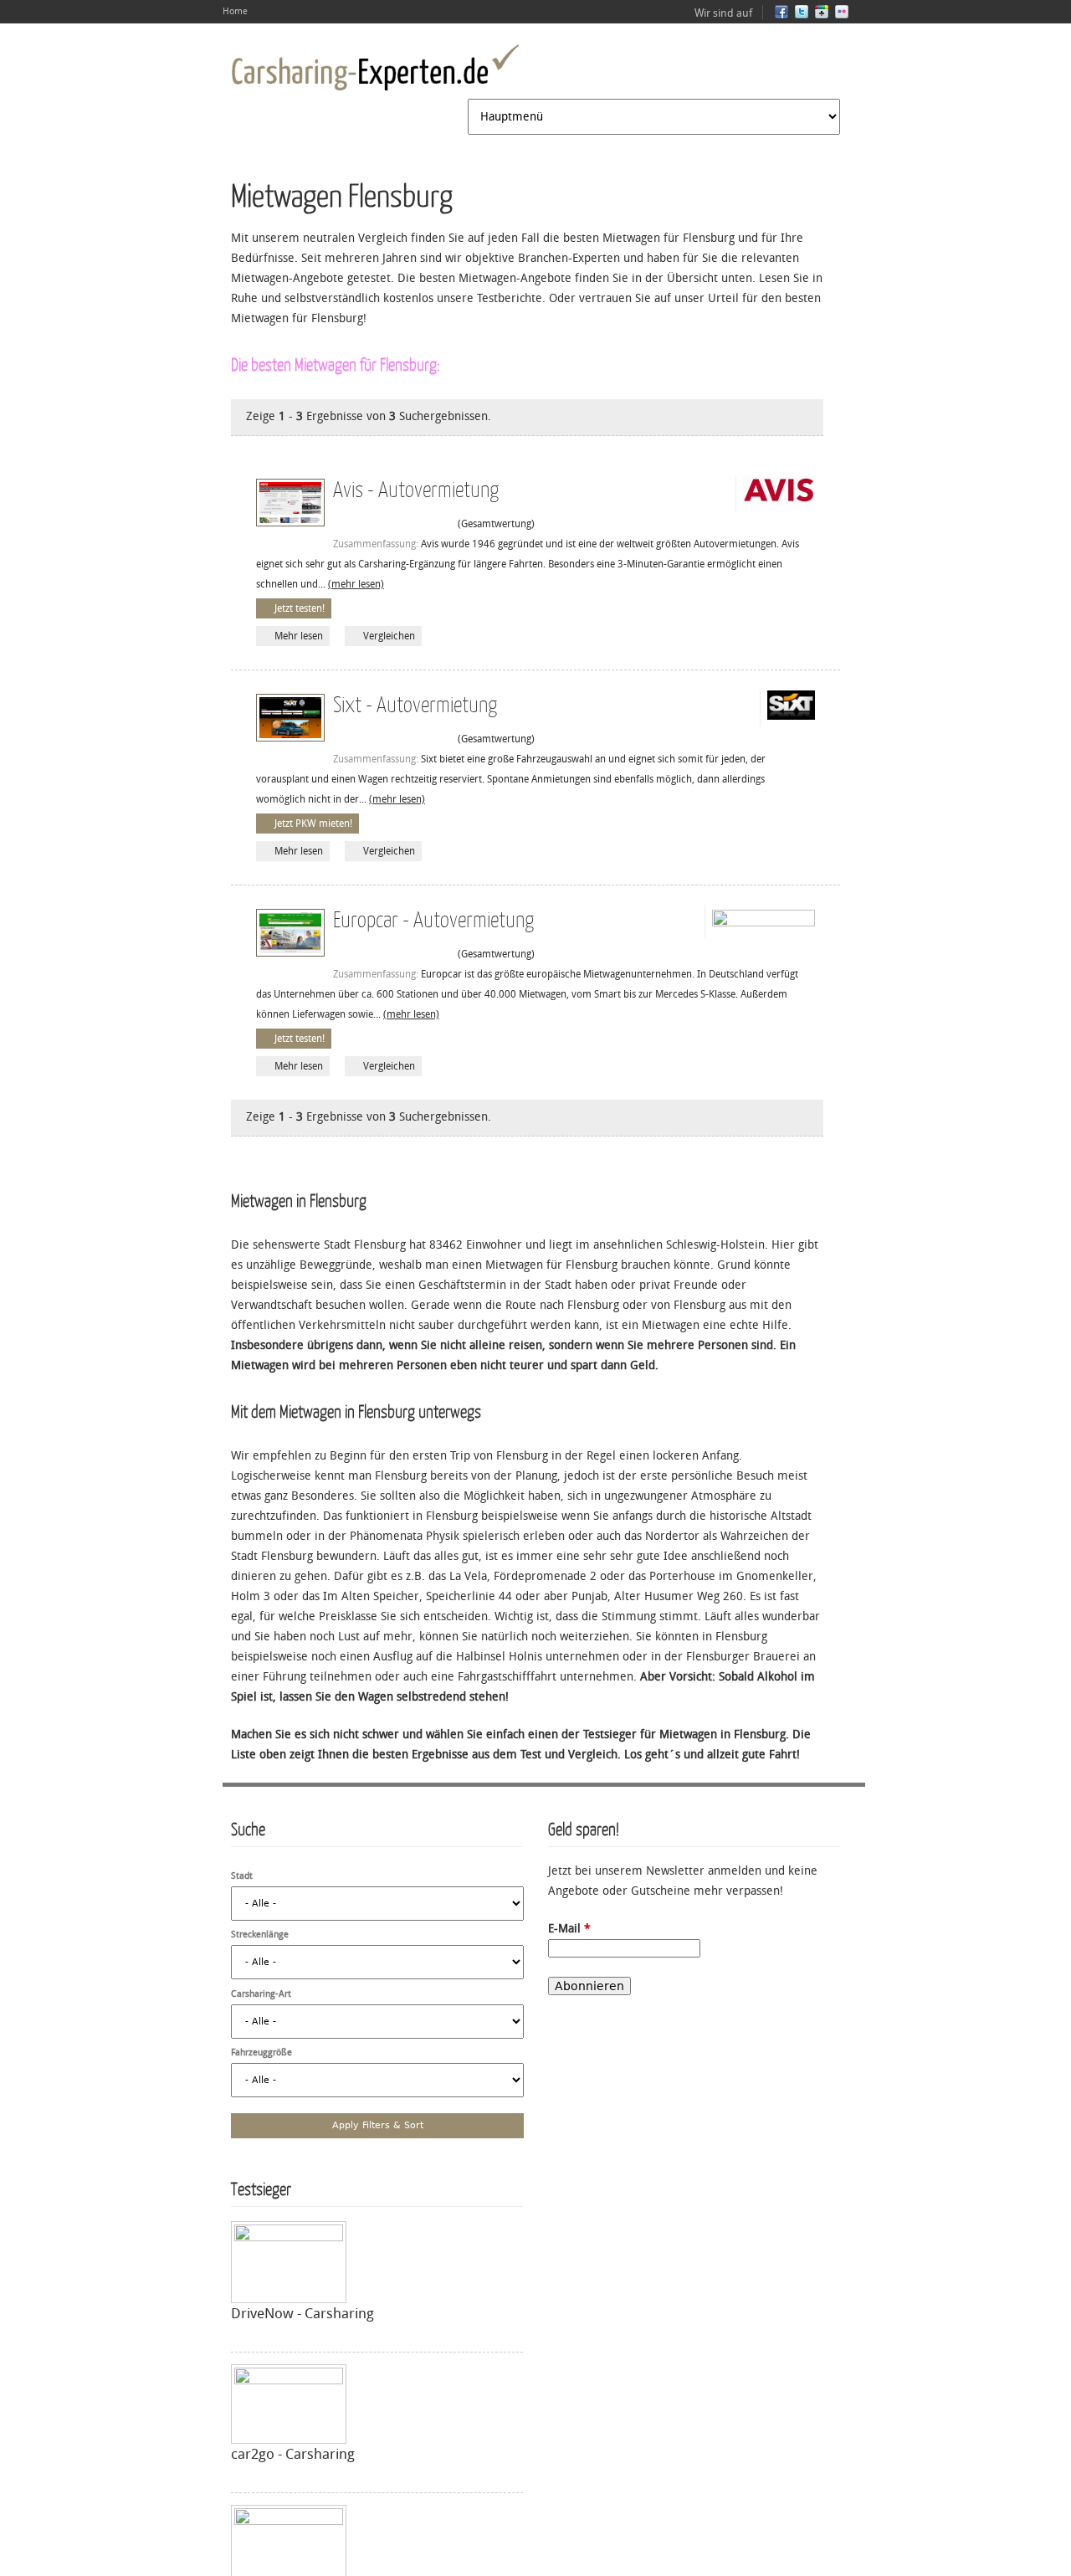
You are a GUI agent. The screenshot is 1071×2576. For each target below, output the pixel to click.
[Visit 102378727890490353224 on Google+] (822, 15)
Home (235, 11)
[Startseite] (375, 68)
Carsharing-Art (261, 1994)
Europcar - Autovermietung (433, 919)
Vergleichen (389, 636)
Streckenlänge (260, 1935)
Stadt (242, 1876)
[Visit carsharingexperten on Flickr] (842, 15)
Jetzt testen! (300, 608)
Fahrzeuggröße (261, 2053)
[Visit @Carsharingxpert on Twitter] (802, 15)
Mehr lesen (299, 636)
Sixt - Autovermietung (415, 703)
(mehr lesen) (356, 584)
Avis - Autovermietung (416, 488)
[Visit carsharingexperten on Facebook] (781, 15)
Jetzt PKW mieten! (313, 824)
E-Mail (569, 1929)
